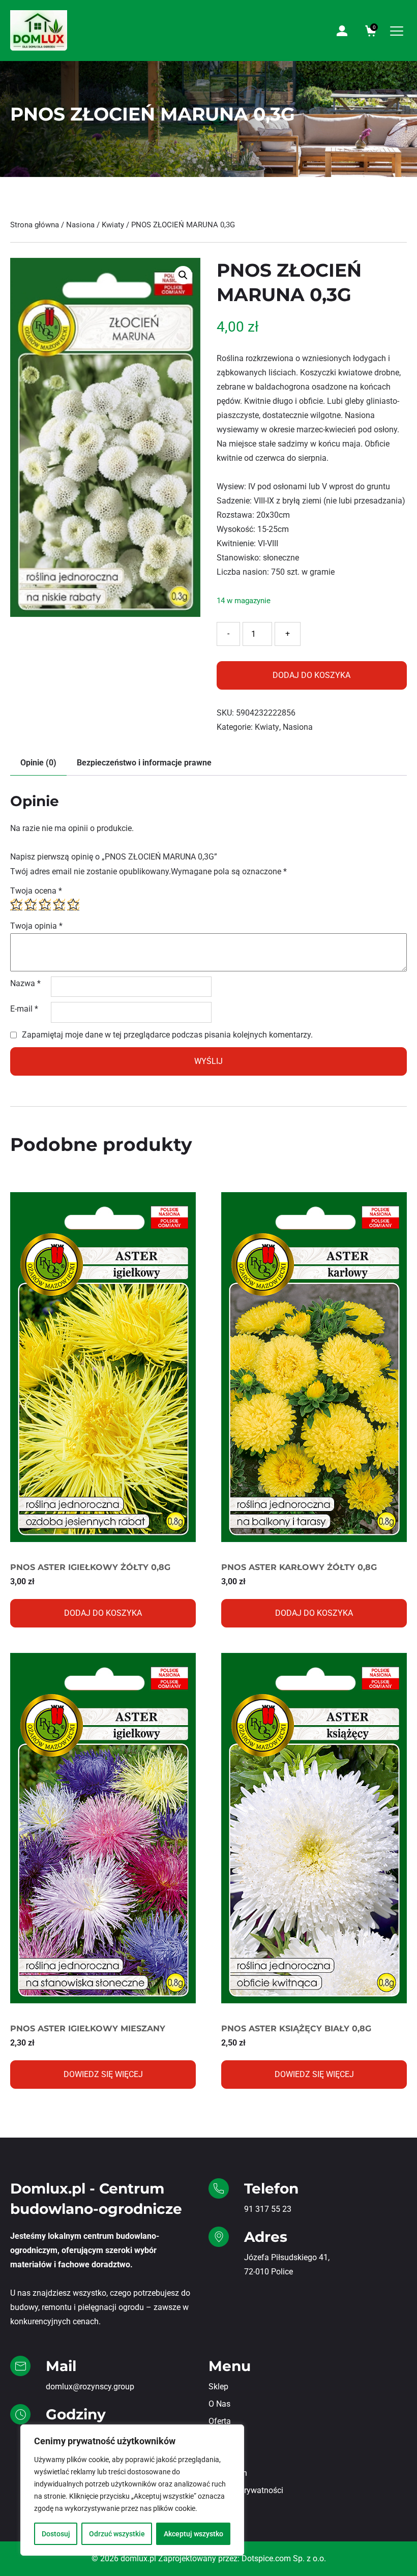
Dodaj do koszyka (311, 675)
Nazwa (25, 983)
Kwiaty (113, 225)
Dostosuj (56, 2534)
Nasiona (80, 225)
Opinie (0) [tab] (38, 763)
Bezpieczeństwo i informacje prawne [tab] (144, 763)
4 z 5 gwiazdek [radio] (59, 904)
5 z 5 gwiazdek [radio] (73, 904)
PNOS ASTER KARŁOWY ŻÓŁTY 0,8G (299, 1567)
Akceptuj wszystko (193, 2534)
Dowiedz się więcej (103, 2074)
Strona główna (35, 225)
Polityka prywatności (246, 2490)
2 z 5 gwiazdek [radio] (31, 904)
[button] (183, 275)
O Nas (219, 2404)
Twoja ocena (36, 891)
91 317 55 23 (268, 2209)
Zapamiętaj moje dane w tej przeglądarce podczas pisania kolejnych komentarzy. (167, 1035)
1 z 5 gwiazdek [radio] (16, 904)
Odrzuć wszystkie (117, 2534)
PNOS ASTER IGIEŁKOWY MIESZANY (88, 2029)
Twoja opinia (36, 926)
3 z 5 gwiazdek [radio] (45, 904)
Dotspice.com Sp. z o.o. (284, 2558)
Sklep (218, 2387)
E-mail (24, 1009)
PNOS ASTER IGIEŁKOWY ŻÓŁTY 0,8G (90, 1567)
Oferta (220, 2421)
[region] (132, 2490)
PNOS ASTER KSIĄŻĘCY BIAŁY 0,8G (296, 2029)
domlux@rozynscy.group (90, 2387)
